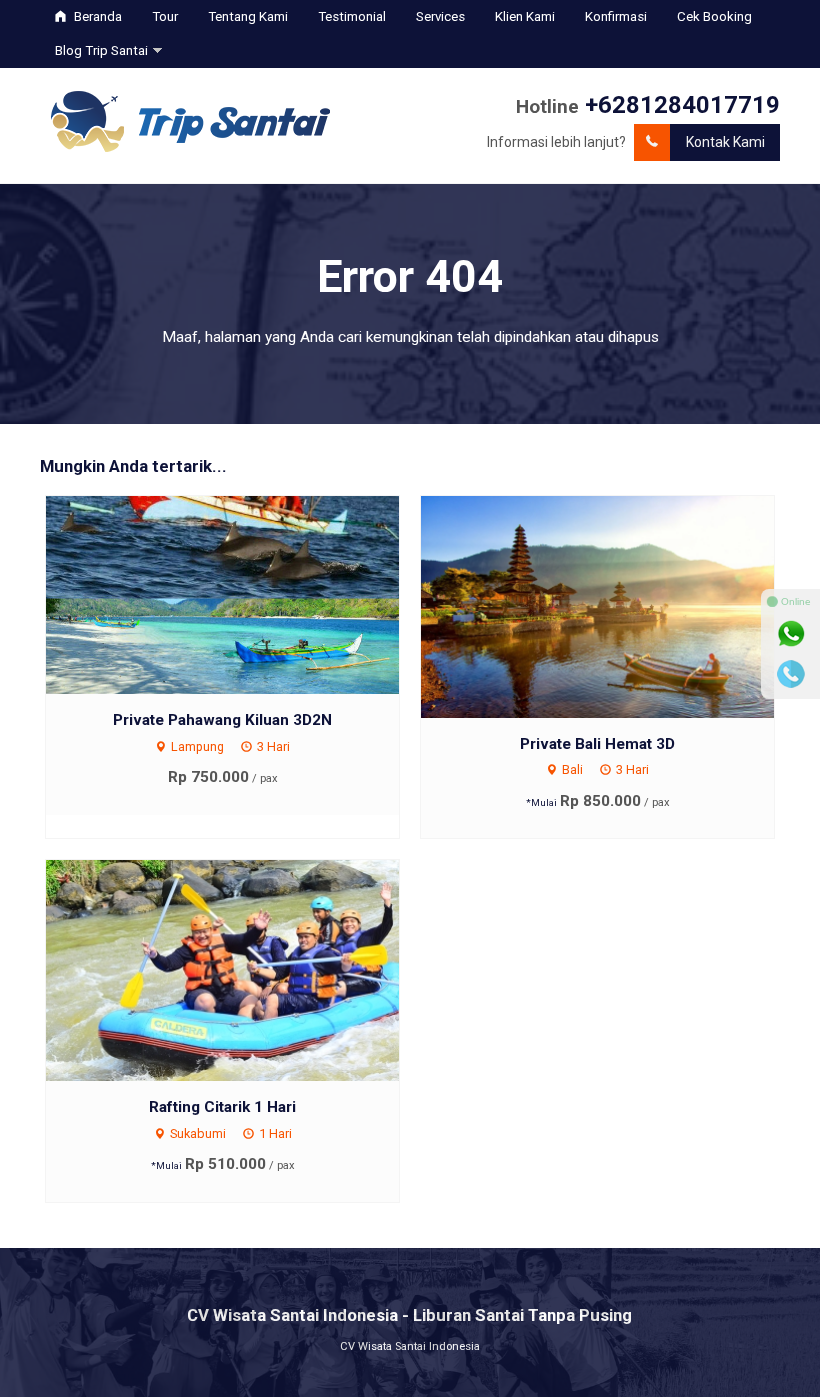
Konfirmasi (616, 16)
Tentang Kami (248, 16)
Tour (165, 16)
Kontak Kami (725, 142)
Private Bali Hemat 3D (597, 744)
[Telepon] (791, 674)
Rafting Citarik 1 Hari (222, 1107)
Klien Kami (525, 16)
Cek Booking (714, 16)
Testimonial (352, 16)
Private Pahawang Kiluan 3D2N (222, 720)
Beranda (96, 16)
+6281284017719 (682, 105)
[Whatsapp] (791, 634)
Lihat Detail (241, 594)
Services (440, 16)
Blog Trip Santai (101, 50)
